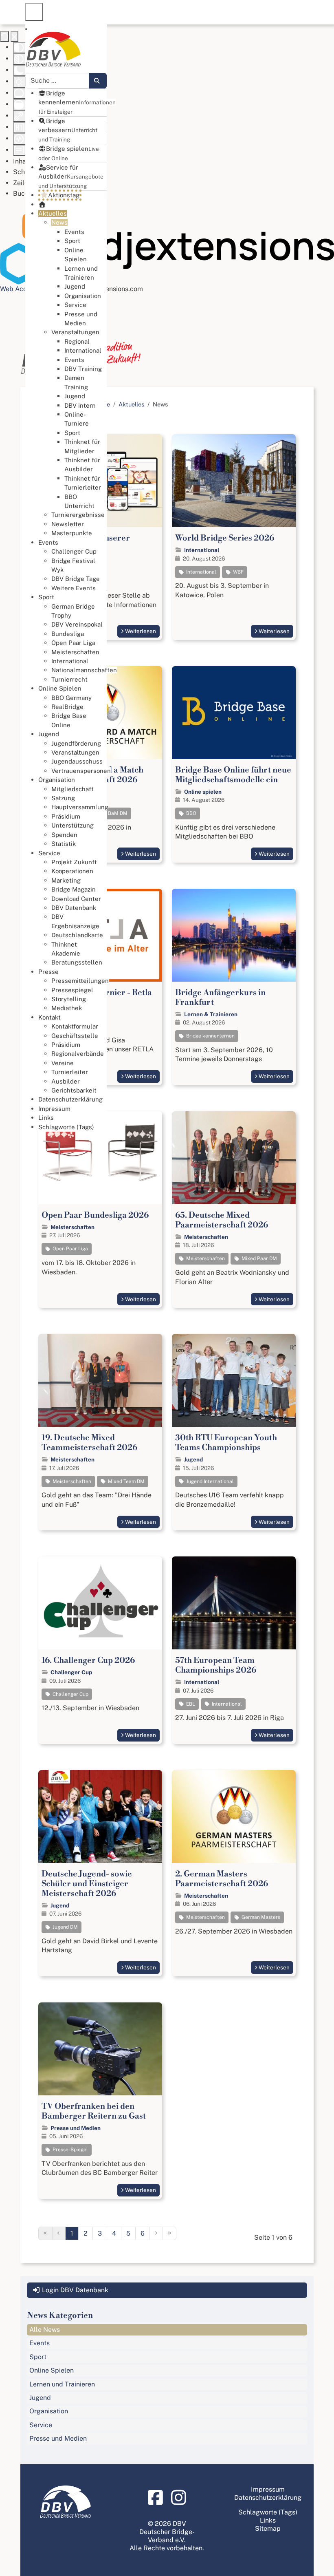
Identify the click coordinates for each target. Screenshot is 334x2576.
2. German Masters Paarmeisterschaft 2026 (222, 1879)
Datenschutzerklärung (268, 2498)
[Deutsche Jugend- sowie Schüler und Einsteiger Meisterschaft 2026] (100, 1817)
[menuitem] (77, 102)
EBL (190, 1704)
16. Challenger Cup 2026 (88, 1661)
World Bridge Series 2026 (225, 538)
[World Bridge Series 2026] (234, 481)
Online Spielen (52, 2370)
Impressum (268, 2489)
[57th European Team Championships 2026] (234, 1603)
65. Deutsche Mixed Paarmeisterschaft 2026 (222, 1220)
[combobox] (57, 81)
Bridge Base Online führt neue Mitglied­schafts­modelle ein (233, 775)
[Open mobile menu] (34, 12)
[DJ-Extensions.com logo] (167, 244)
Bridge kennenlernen (210, 1036)
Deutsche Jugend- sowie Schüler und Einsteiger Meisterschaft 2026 (87, 1884)
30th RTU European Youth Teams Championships (226, 1443)
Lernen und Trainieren (62, 2384)
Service (41, 2425)
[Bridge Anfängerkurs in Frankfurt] (234, 935)
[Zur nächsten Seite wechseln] (156, 2233)
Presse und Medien (76, 2128)
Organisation (49, 2411)
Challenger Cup (71, 1672)
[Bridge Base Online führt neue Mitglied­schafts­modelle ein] (234, 713)
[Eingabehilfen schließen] (14, 36)
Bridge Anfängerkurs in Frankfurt (220, 998)
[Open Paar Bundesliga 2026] (100, 1158)
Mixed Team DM (126, 1481)
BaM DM (117, 813)
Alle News (45, 2330)
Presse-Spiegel (70, 2150)
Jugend (193, 1459)
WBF (238, 572)
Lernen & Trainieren (211, 1014)
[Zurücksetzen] (4, 36)
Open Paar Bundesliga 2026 (95, 1215)
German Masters (260, 1917)
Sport (38, 2357)
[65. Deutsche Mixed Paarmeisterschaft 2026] (234, 1158)
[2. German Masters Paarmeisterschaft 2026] (234, 1817)
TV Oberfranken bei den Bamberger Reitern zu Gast (94, 2111)
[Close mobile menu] (26, 29)
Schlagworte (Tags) (268, 2512)
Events (40, 2343)
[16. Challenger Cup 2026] (100, 1603)
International (202, 550)
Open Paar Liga (70, 1249)
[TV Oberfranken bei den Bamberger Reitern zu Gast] (100, 2049)
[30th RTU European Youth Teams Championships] (234, 1380)
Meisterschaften (73, 1227)
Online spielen (203, 792)
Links (268, 2520)
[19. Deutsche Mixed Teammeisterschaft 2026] (100, 1380)
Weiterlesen (141, 631)
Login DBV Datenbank (74, 2290)
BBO (191, 813)
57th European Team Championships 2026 (216, 1665)
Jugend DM (65, 1927)
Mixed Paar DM (259, 1258)
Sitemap (268, 2529)
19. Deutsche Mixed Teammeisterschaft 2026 (89, 1443)
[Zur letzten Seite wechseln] (169, 2233)
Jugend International (209, 1481)
